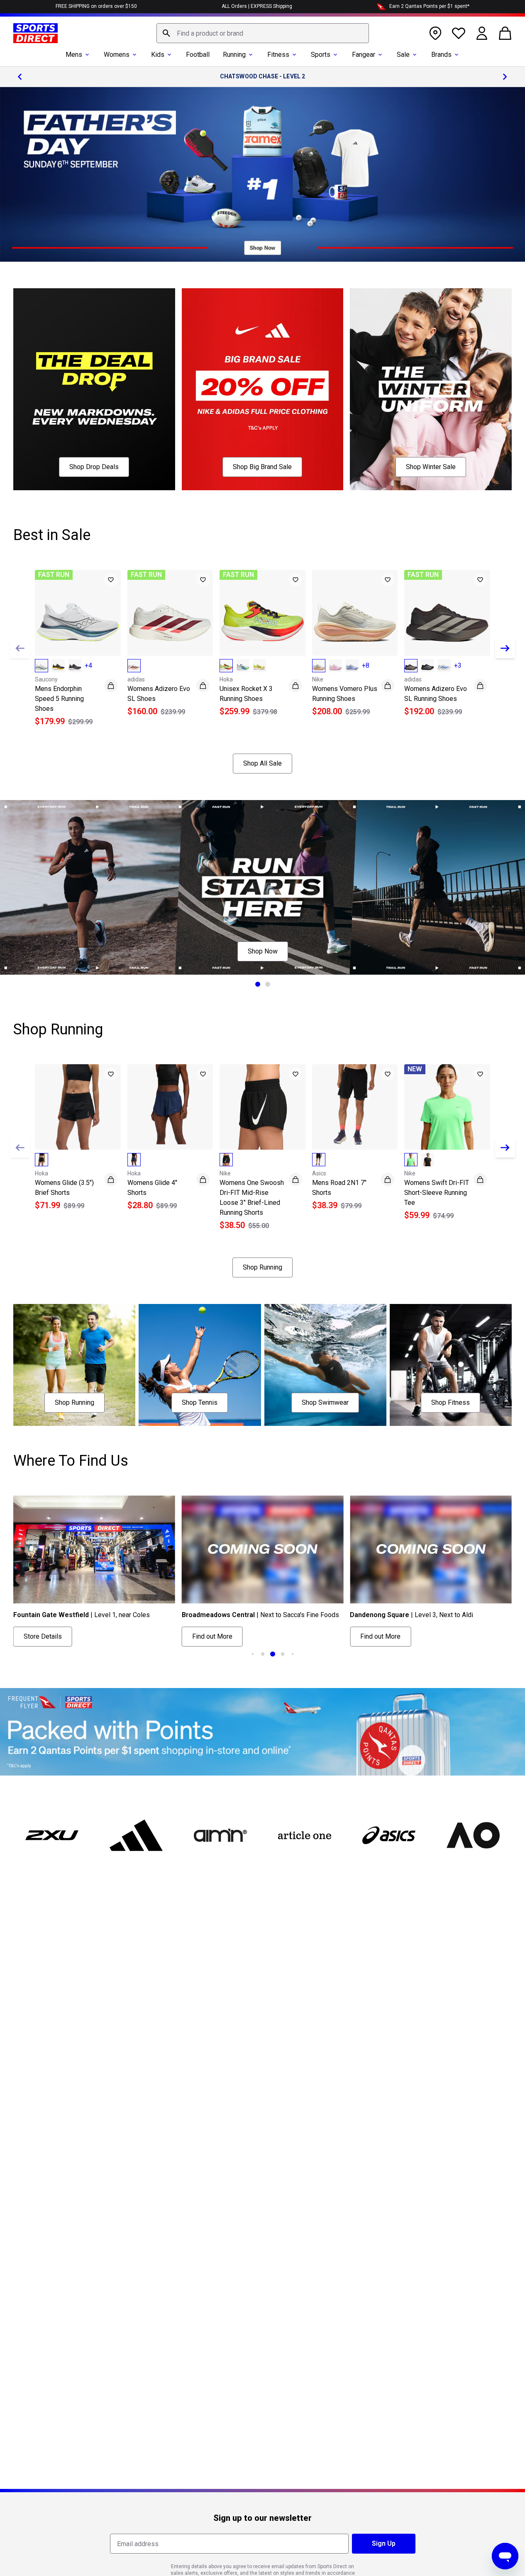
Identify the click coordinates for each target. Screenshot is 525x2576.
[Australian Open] (473, 1835)
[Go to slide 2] (268, 984)
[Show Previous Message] (20, 77)
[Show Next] (505, 648)
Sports (321, 55)
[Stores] (435, 33)
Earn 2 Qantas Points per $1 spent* (429, 6)
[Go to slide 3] (273, 1654)
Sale (403, 55)
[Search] (166, 33)
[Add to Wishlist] (111, 580)
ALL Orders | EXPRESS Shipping (257, 6)
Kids (158, 55)
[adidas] (136, 1835)
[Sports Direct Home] (35, 33)
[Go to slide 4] (283, 1654)
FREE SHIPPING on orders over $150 (96, 6)
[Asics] (389, 1835)
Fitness (278, 55)
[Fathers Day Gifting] (262, 174)
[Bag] (505, 33)
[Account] (482, 33)
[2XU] (52, 1835)
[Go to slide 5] (293, 1654)
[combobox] (263, 33)
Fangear (364, 55)
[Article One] (304, 1835)
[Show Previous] (20, 648)
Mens (74, 55)
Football (198, 55)
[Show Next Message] (505, 77)
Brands (441, 55)
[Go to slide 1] (258, 984)
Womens (117, 55)
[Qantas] (262, 1732)
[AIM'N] (221, 1835)
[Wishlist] (459, 33)
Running (234, 55)
